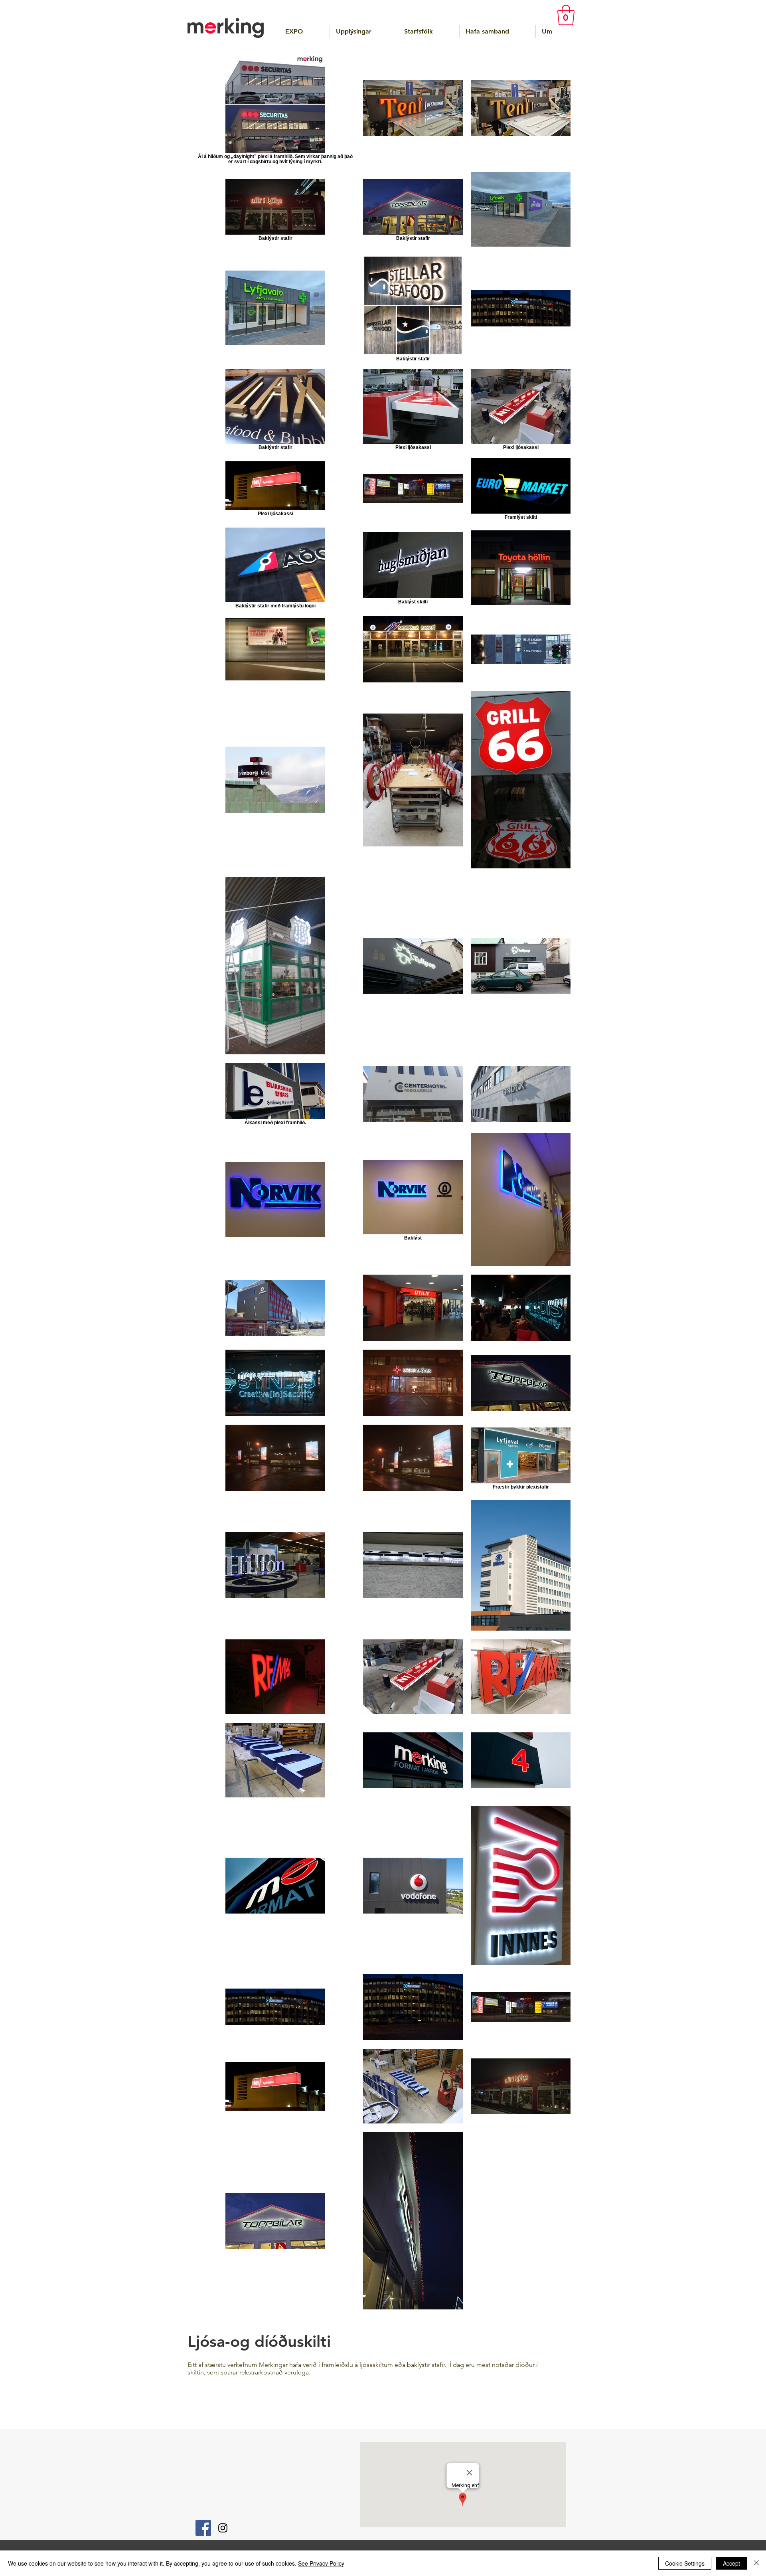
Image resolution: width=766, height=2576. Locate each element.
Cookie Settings (685, 2563)
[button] (566, 15)
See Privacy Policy (321, 2563)
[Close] (756, 2563)
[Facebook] (203, 2528)
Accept (731, 2563)
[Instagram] (223, 2528)
